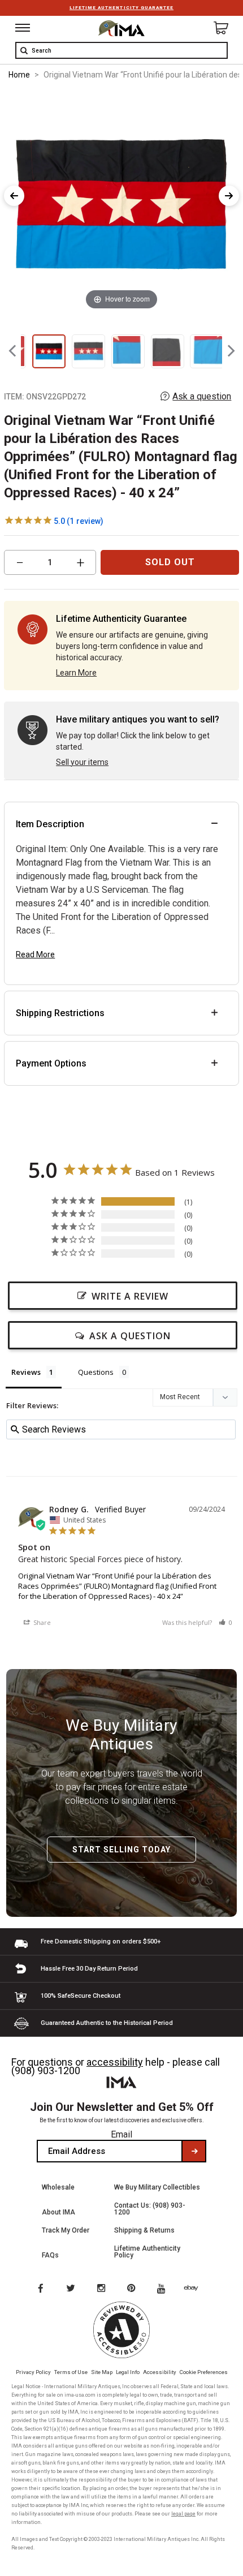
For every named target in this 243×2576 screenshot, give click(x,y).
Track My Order (66, 2230)
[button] (225, 1622)
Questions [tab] (96, 1372)
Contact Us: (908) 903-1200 (150, 2209)
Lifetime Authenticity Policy (147, 2252)
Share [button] (41, 1622)
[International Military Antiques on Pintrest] (133, 2289)
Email (121, 2134)
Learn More (76, 673)
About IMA (58, 2212)
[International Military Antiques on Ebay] (196, 2289)
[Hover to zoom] (121, 202)
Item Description (50, 824)
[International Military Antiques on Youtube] (164, 2289)
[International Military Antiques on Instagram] (102, 2289)
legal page (183, 2514)
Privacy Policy (33, 2372)
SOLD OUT (170, 562)
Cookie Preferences (204, 2372)
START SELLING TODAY (121, 1850)
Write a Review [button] (130, 1296)
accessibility (115, 2062)
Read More (35, 954)
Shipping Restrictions (60, 1013)
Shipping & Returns (144, 2230)
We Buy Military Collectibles (157, 2187)
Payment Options (51, 1063)
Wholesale (58, 2187)
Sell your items (82, 762)
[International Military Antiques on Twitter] (71, 2289)
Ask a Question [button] (130, 1336)
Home (19, 75)
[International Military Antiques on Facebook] (40, 2289)
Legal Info (128, 2372)
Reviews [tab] (26, 1372)
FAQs (50, 2255)
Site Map (102, 2372)
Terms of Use (71, 2372)
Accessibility (160, 2372)
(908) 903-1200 (46, 2070)
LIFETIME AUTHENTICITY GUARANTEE (121, 8)
